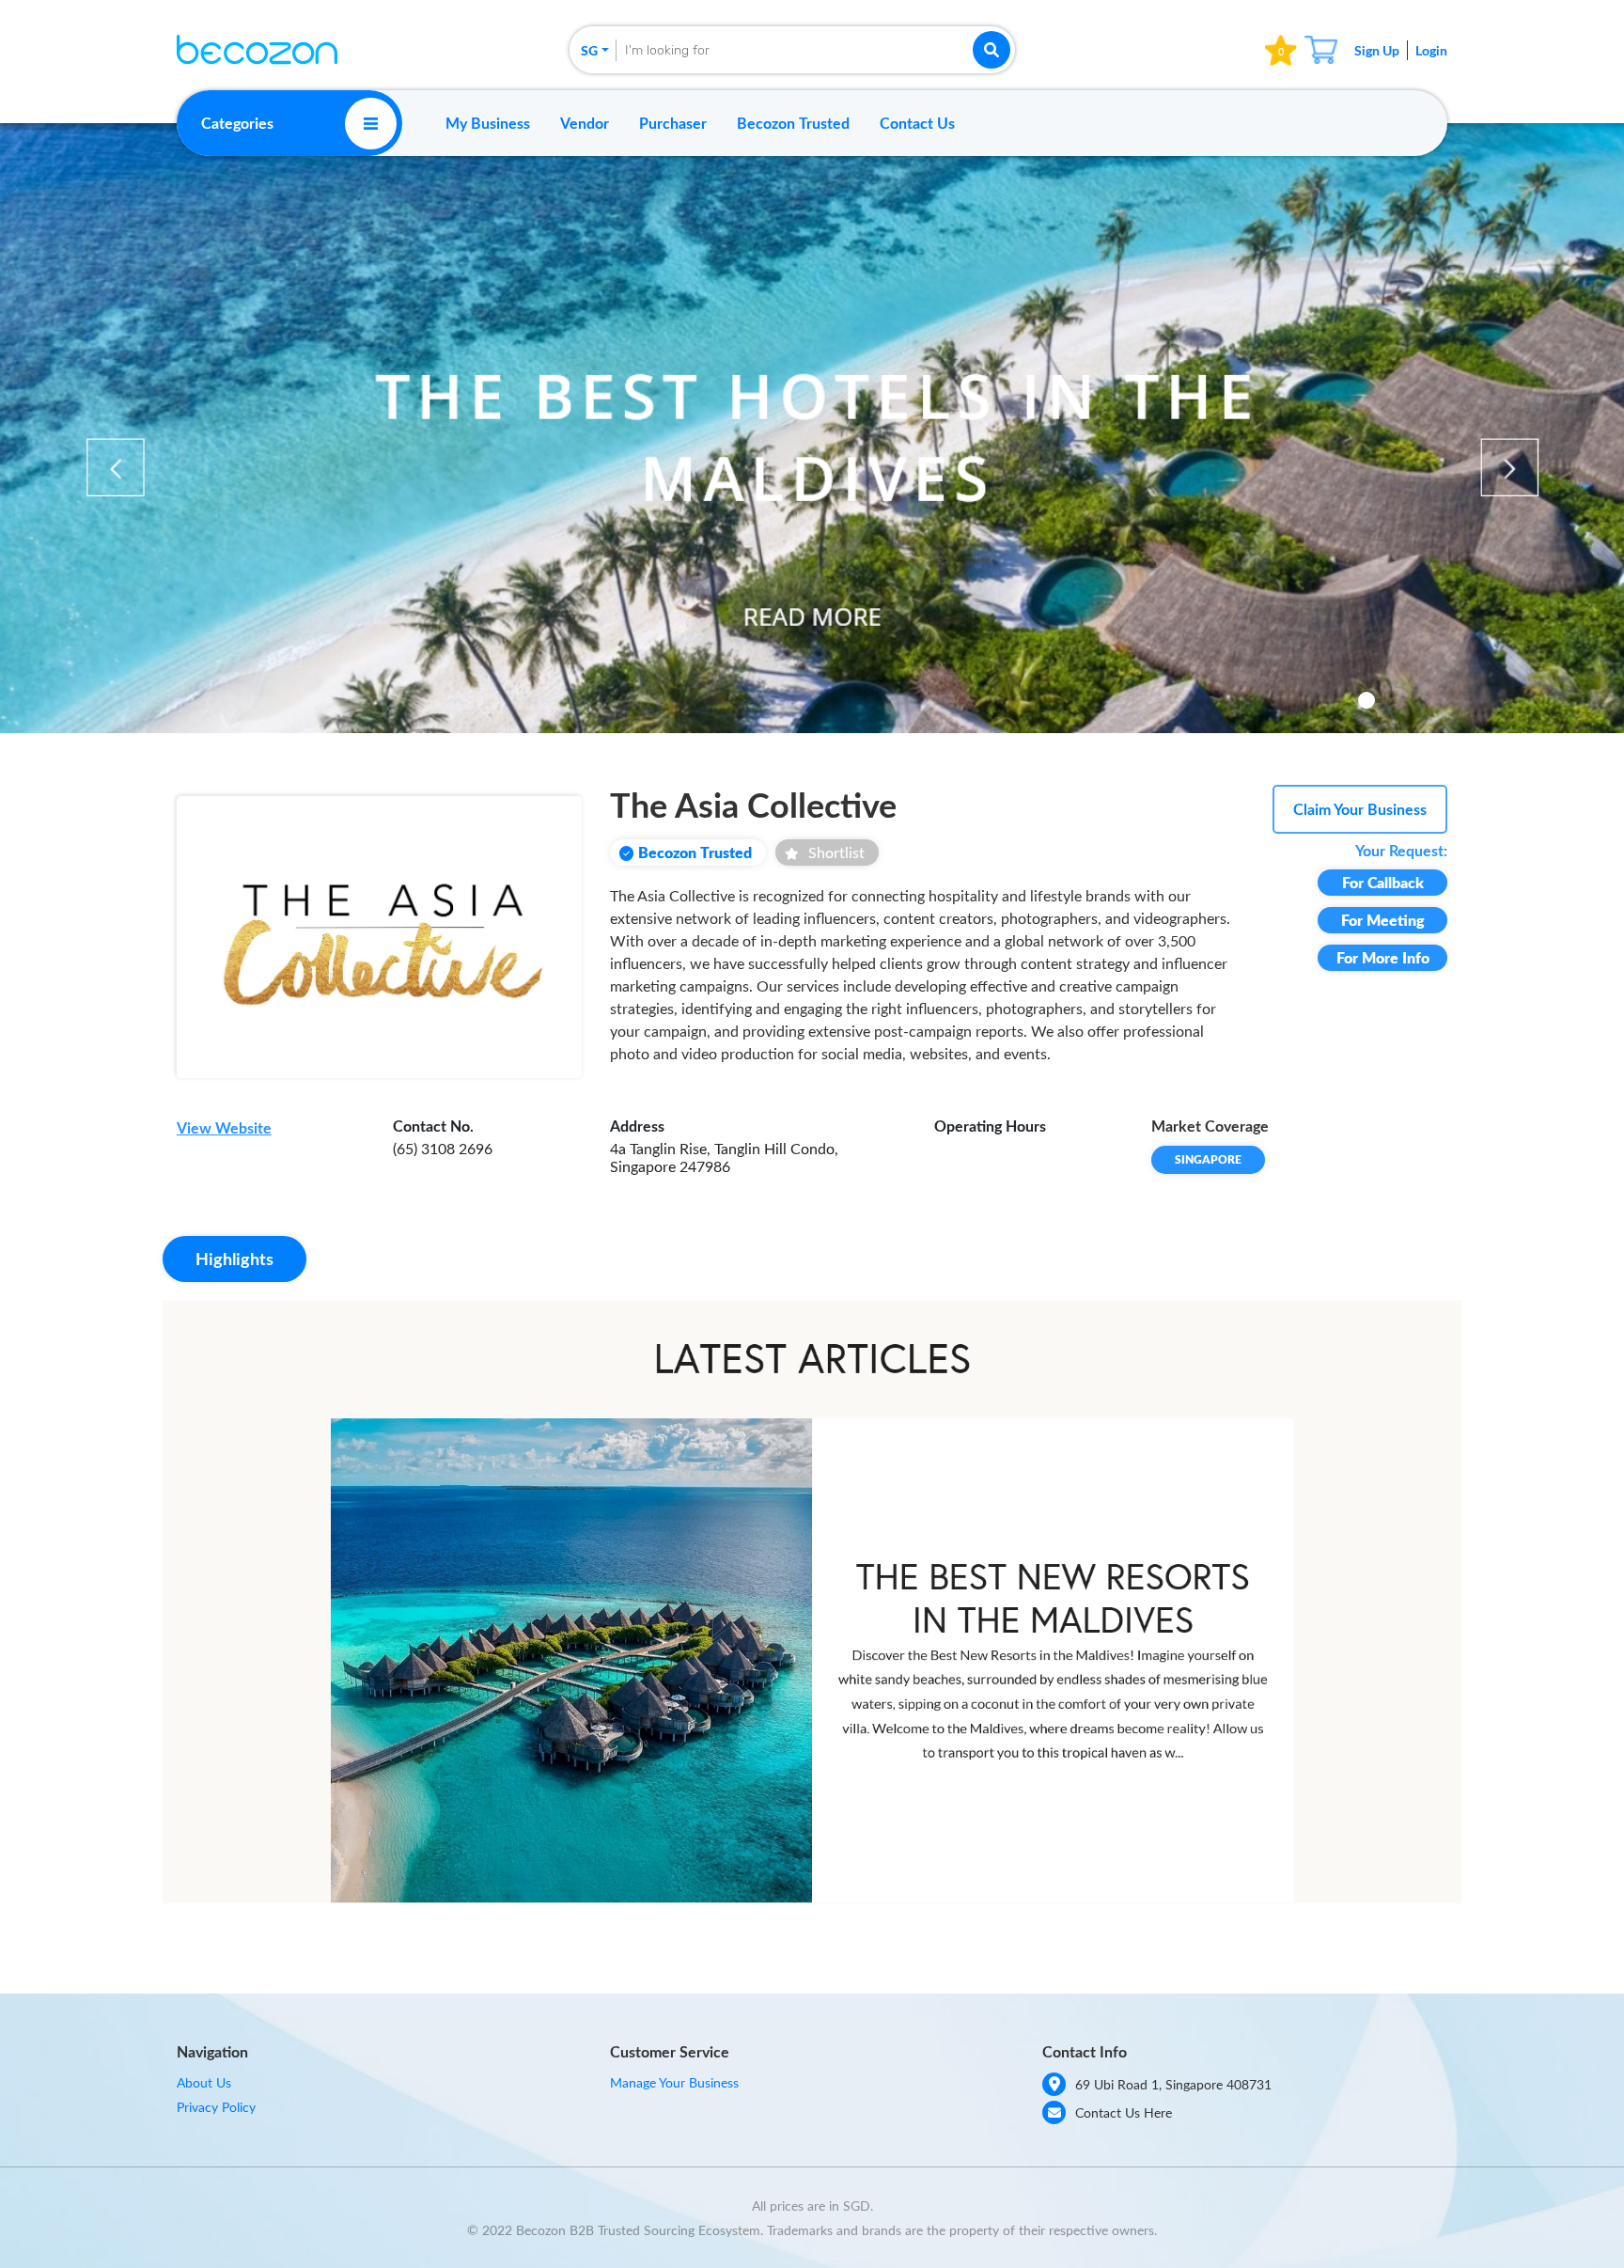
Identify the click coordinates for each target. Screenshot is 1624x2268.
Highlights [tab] (234, 1259)
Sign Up (1377, 50)
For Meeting (1383, 920)
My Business (488, 123)
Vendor (585, 123)
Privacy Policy (216, 2107)
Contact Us (917, 123)
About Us (204, 2082)
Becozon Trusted (793, 123)
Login (1431, 50)
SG (589, 50)
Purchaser (673, 123)
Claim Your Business (1360, 809)
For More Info (1383, 957)
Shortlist (836, 852)
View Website (224, 1127)
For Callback (1383, 882)
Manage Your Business (674, 2082)
